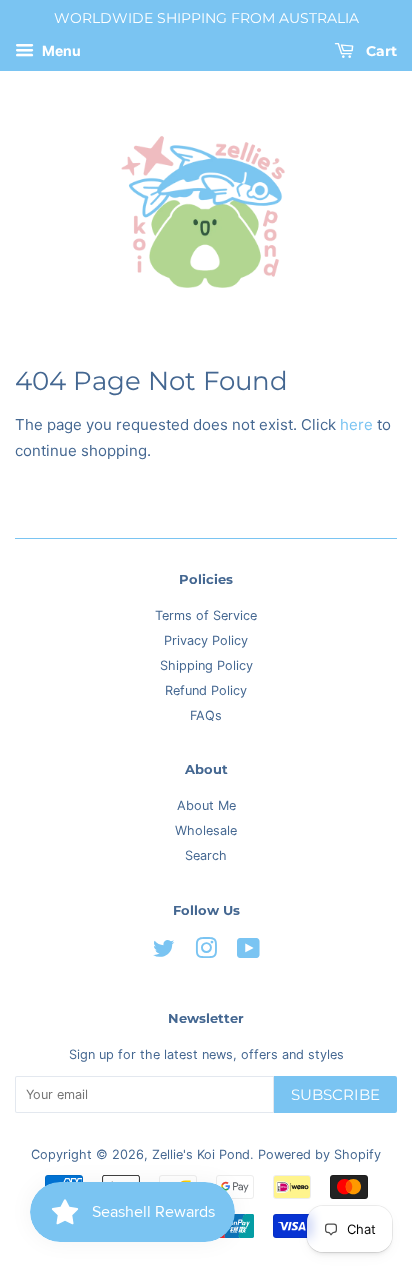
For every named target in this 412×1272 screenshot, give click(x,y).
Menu (60, 50)
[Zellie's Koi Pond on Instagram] (206, 952)
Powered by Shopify (319, 1154)
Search (206, 855)
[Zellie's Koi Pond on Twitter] (164, 952)
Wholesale (206, 830)
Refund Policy (206, 690)
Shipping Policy (206, 665)
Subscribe (335, 1094)
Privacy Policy (206, 640)
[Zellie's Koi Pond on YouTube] (248, 952)
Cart (379, 51)
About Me (206, 805)
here (356, 424)
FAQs (206, 715)
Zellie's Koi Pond (201, 1154)
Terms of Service (206, 615)
